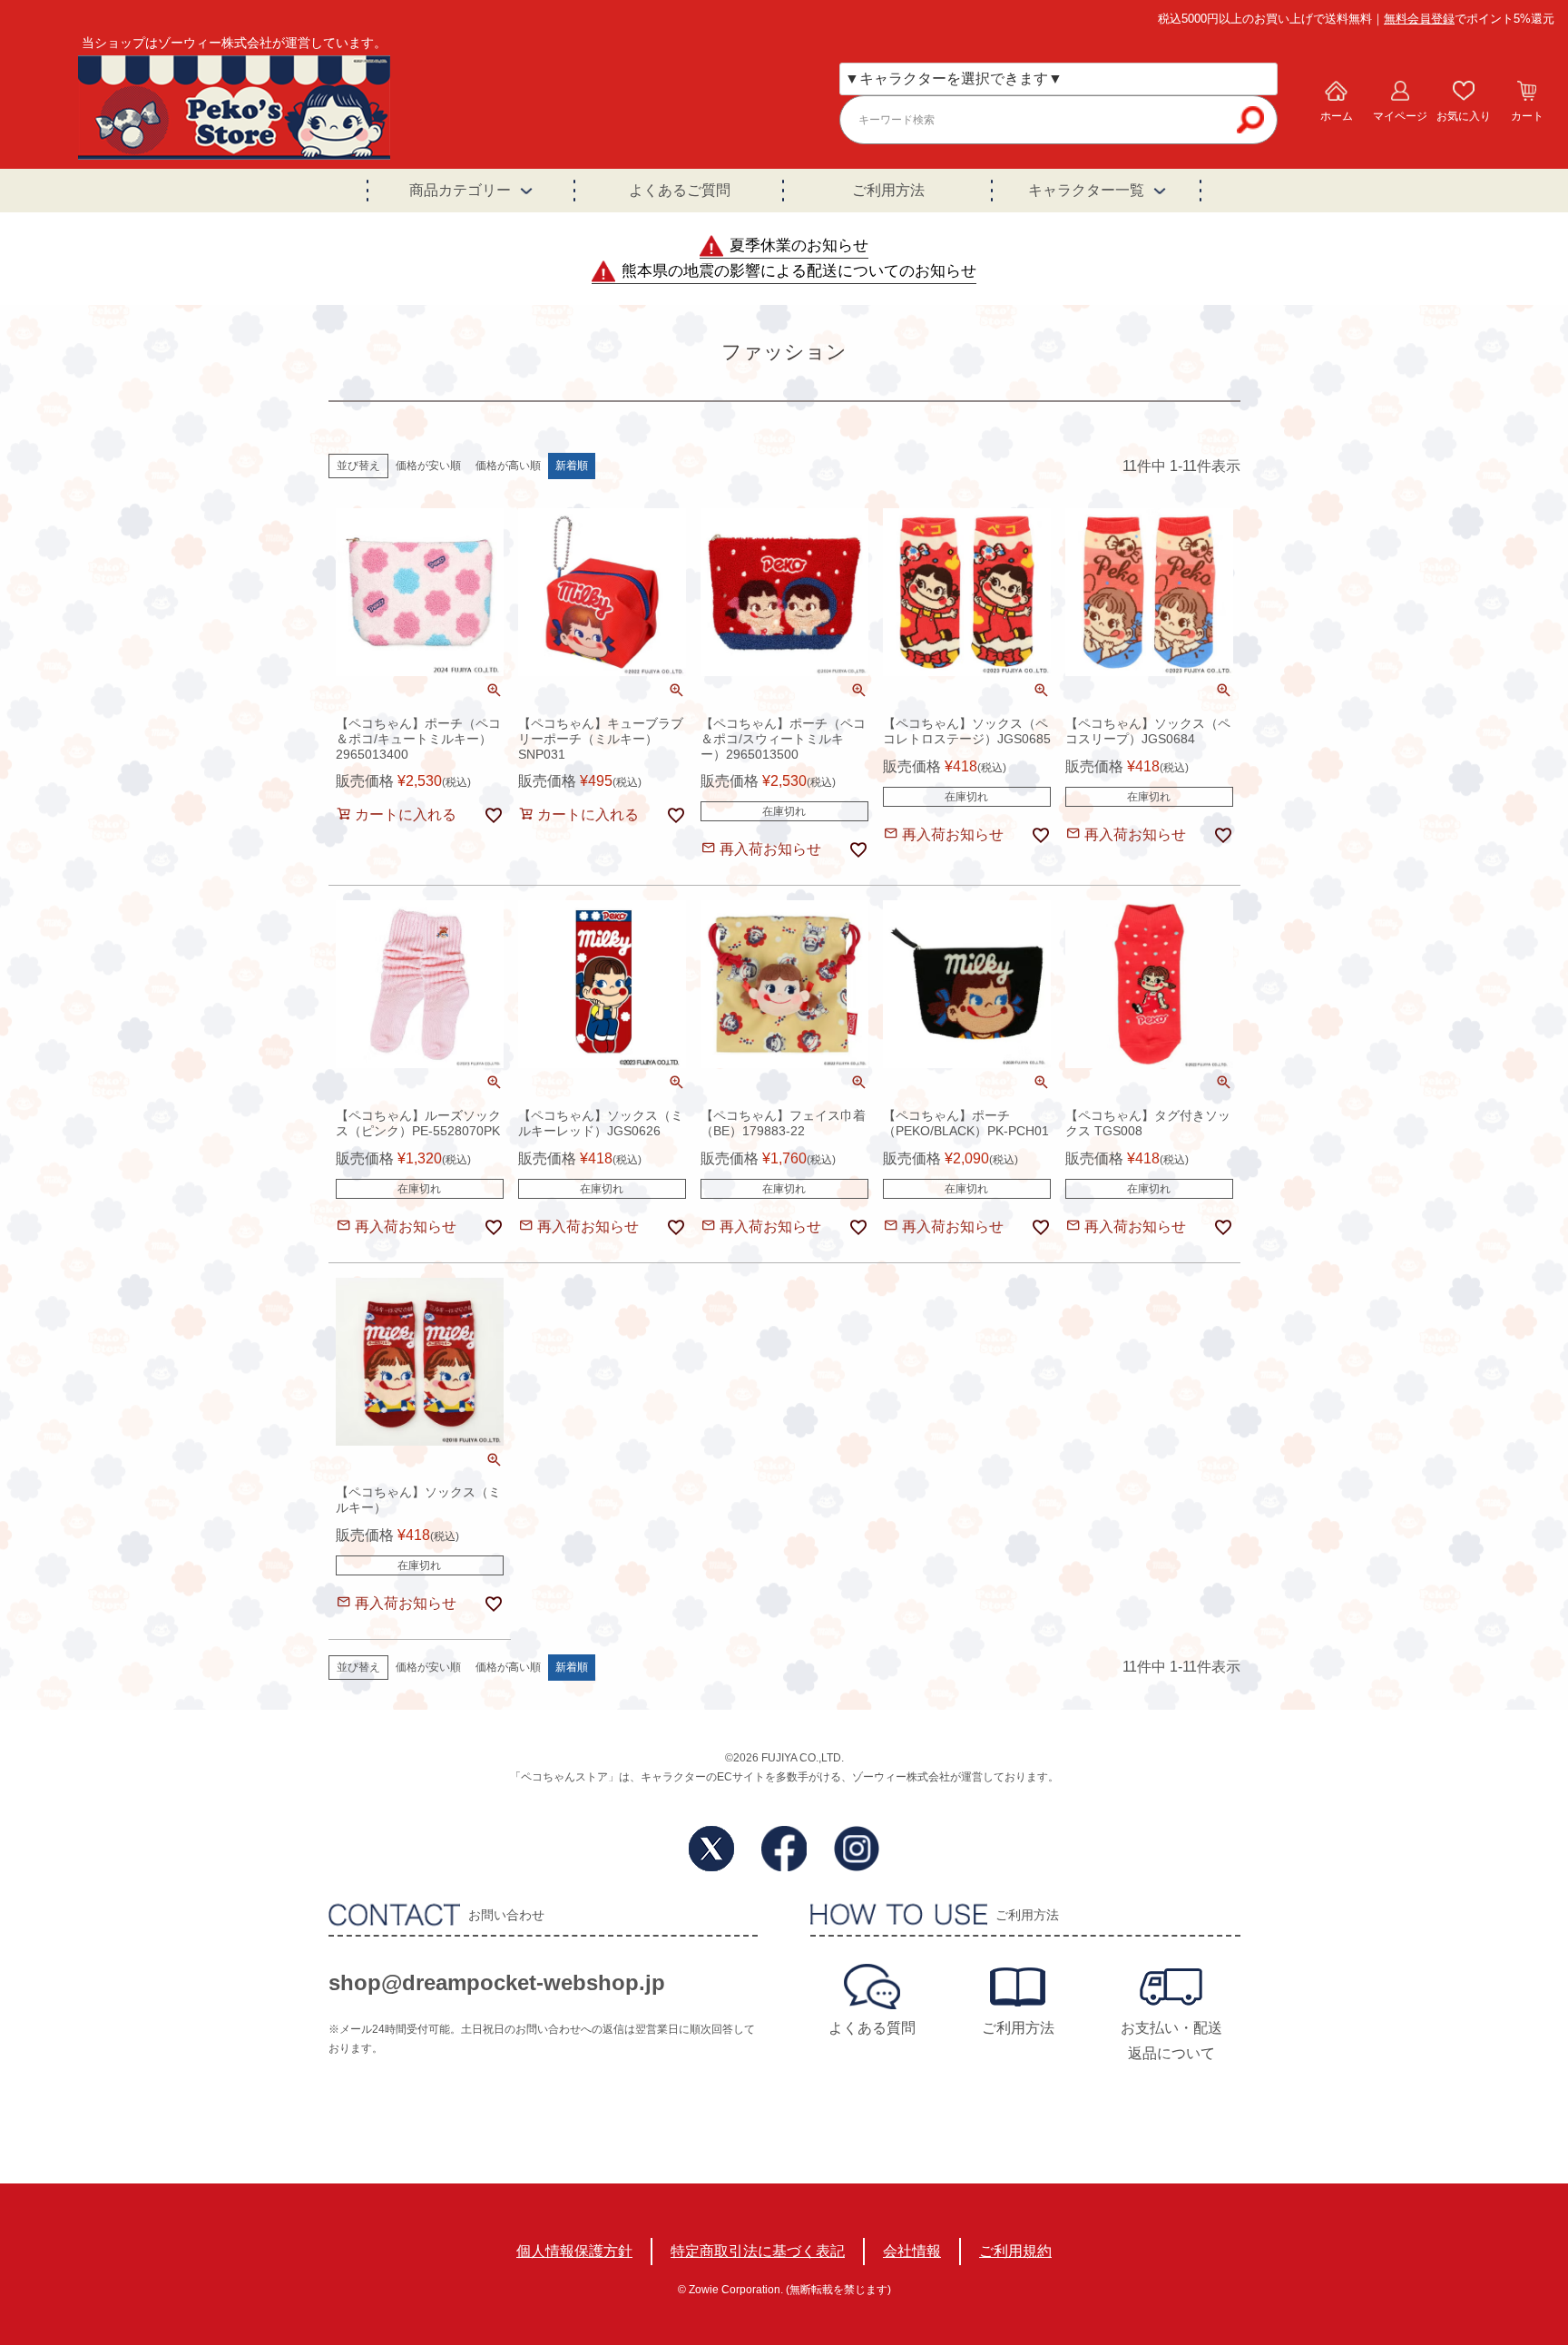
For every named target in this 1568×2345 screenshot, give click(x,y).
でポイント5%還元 (1469, 19)
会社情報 (912, 2251)
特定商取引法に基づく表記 (758, 2251)
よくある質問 (872, 2028)
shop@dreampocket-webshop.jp (497, 1982)
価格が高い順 (508, 466)
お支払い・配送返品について (1171, 2041)
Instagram (857, 1849)
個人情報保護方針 (574, 2251)
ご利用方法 (888, 190)
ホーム (1337, 116)
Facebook (784, 1849)
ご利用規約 (1015, 2251)
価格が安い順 (428, 466)
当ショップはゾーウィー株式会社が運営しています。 (234, 43)
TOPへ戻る (1483, 2212)
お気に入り (1464, 116)
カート (1527, 116)
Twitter (711, 1849)
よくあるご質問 (680, 190)
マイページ (1400, 116)
